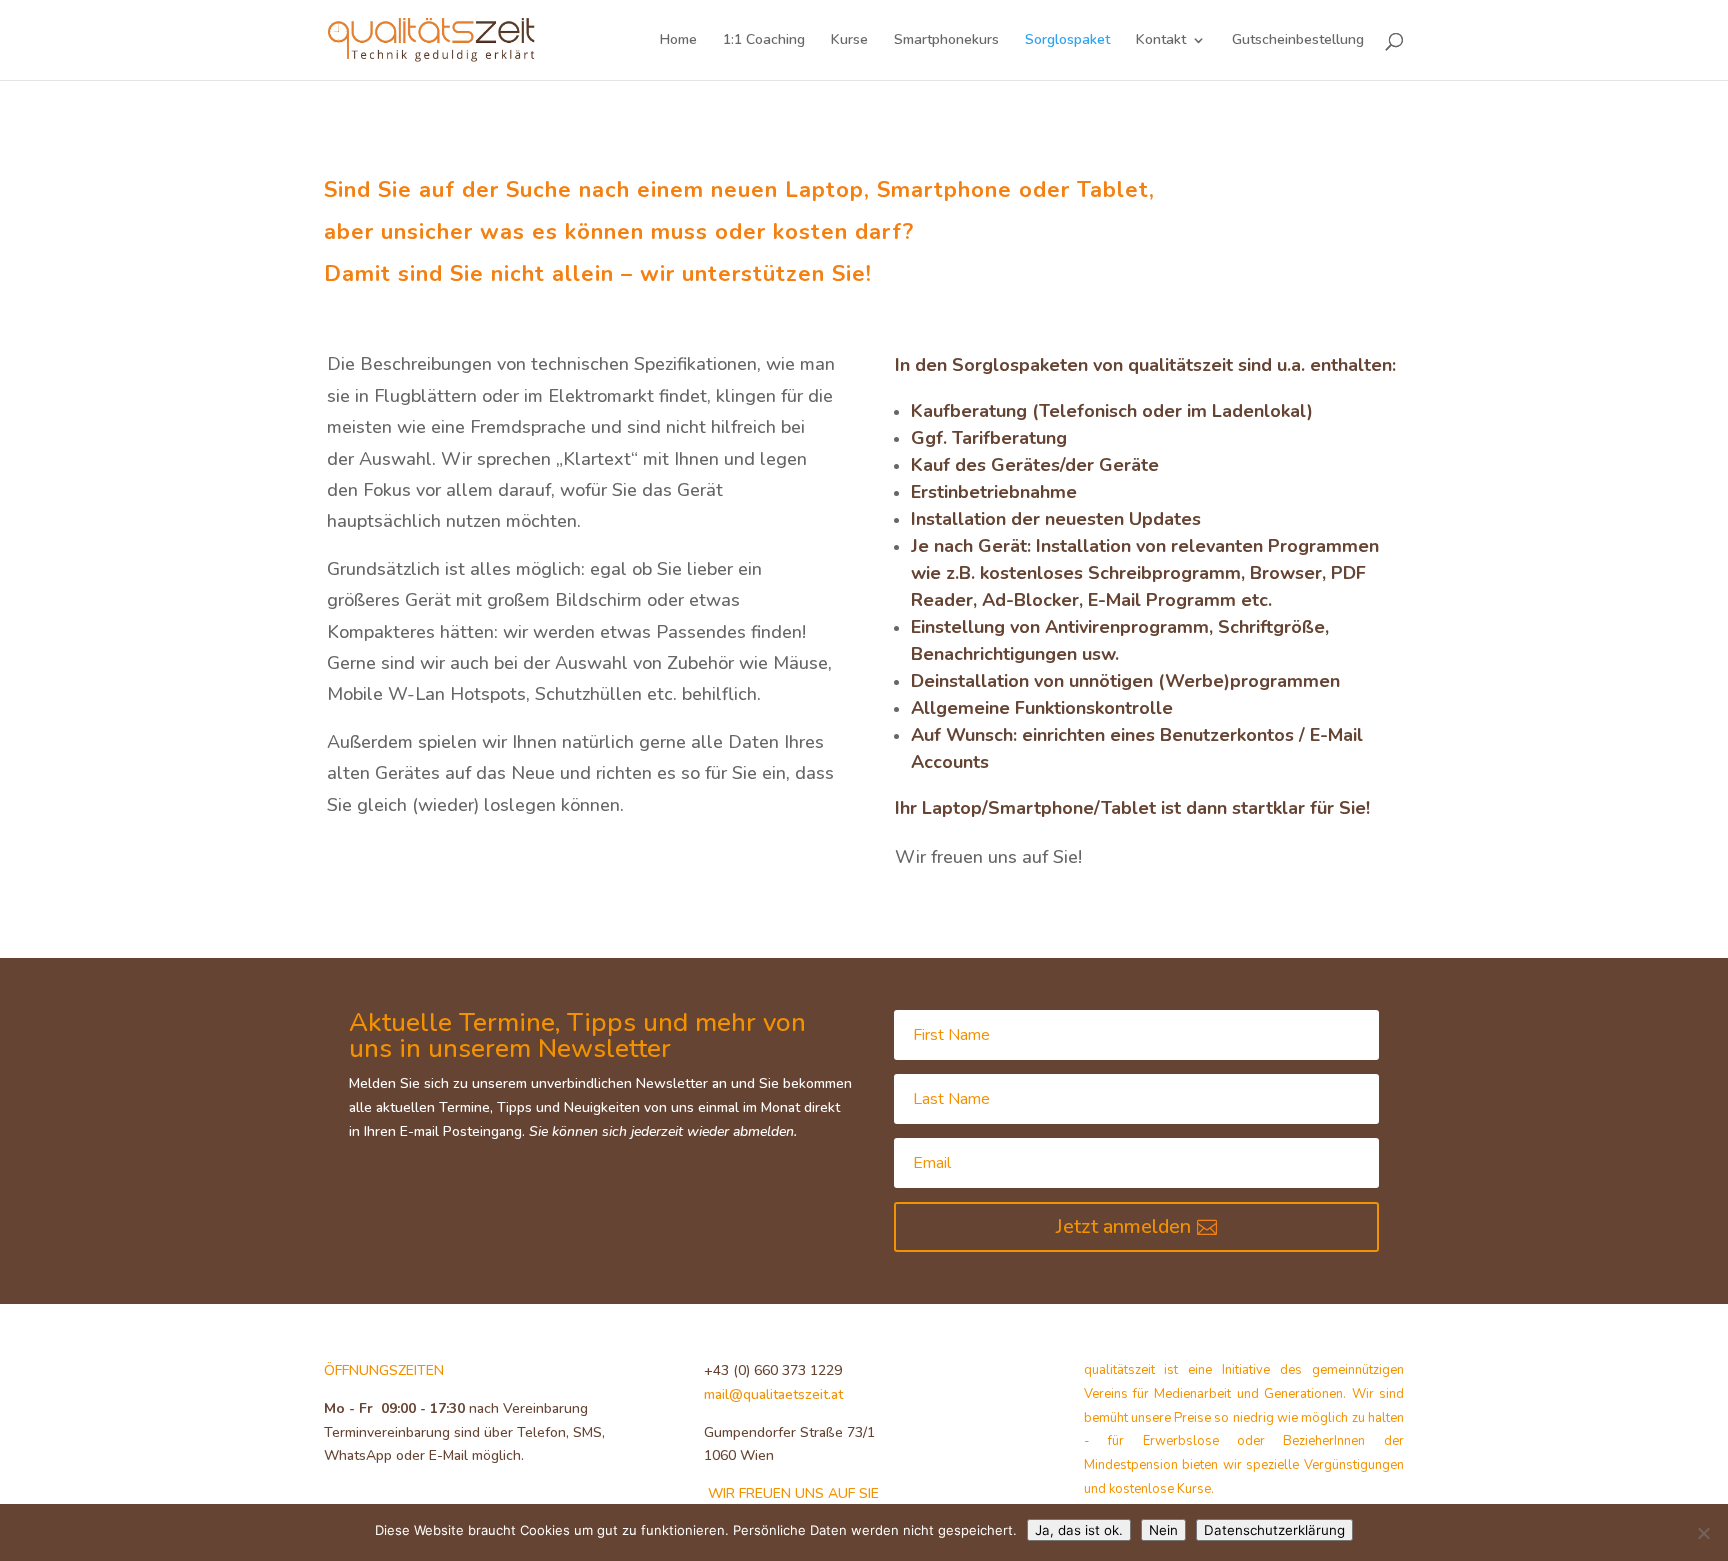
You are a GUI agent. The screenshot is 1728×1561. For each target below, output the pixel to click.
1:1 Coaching (764, 41)
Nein (1163, 1530)
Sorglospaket (1067, 41)
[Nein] (1703, 1533)
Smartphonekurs (946, 41)
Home (678, 41)
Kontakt (1161, 41)
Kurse (849, 41)
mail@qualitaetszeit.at (773, 1394)
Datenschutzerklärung (1274, 1530)
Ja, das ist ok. (1079, 1530)
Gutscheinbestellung (1298, 41)
